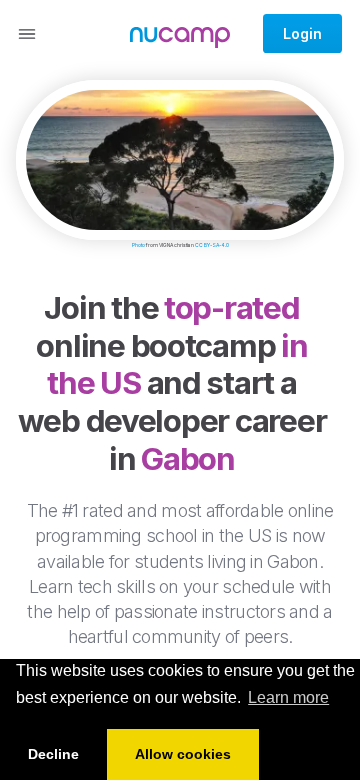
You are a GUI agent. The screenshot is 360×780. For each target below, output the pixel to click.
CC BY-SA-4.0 (212, 245)
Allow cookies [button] (183, 754)
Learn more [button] (288, 697)
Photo (138, 245)
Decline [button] (53, 754)
